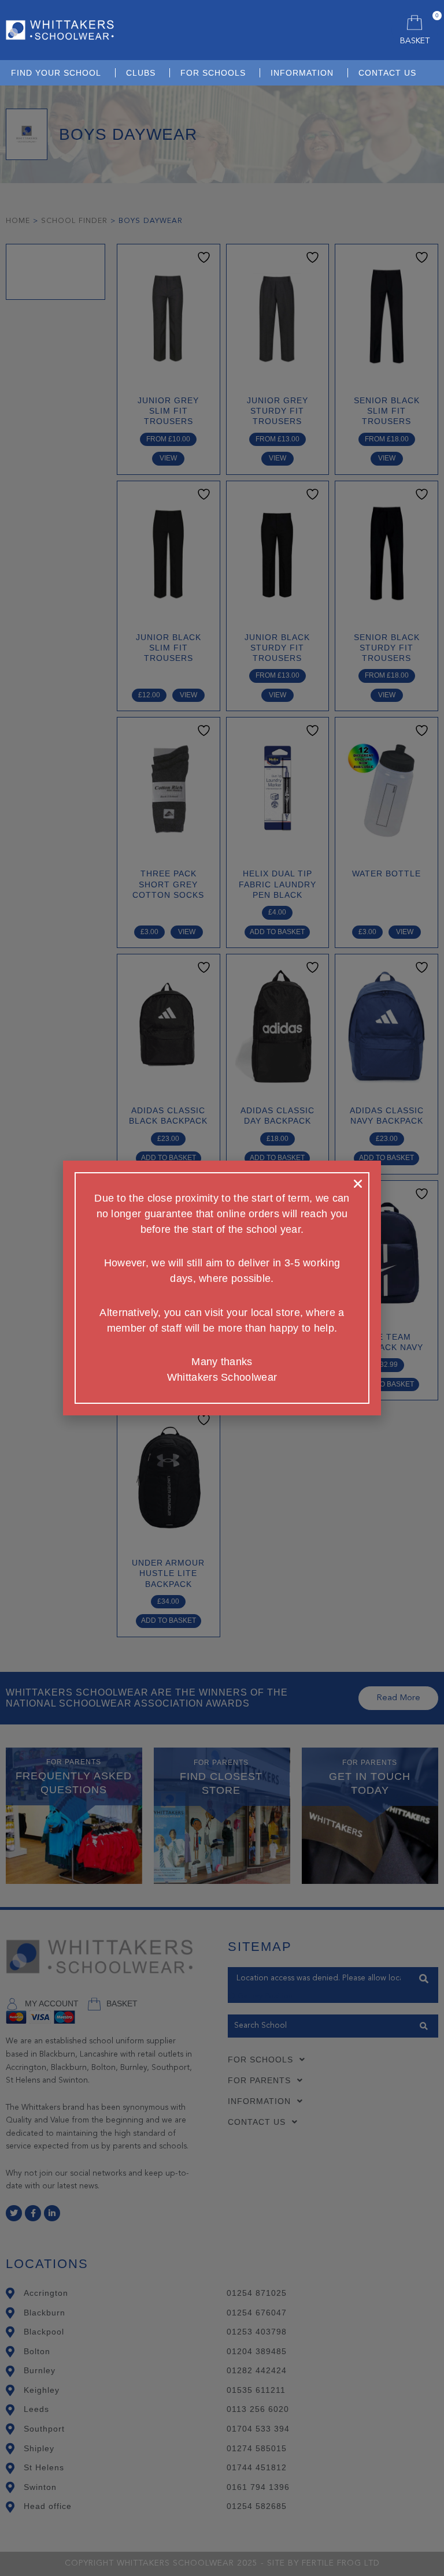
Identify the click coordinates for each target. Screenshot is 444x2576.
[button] (358, 1184)
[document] (222, 1288)
